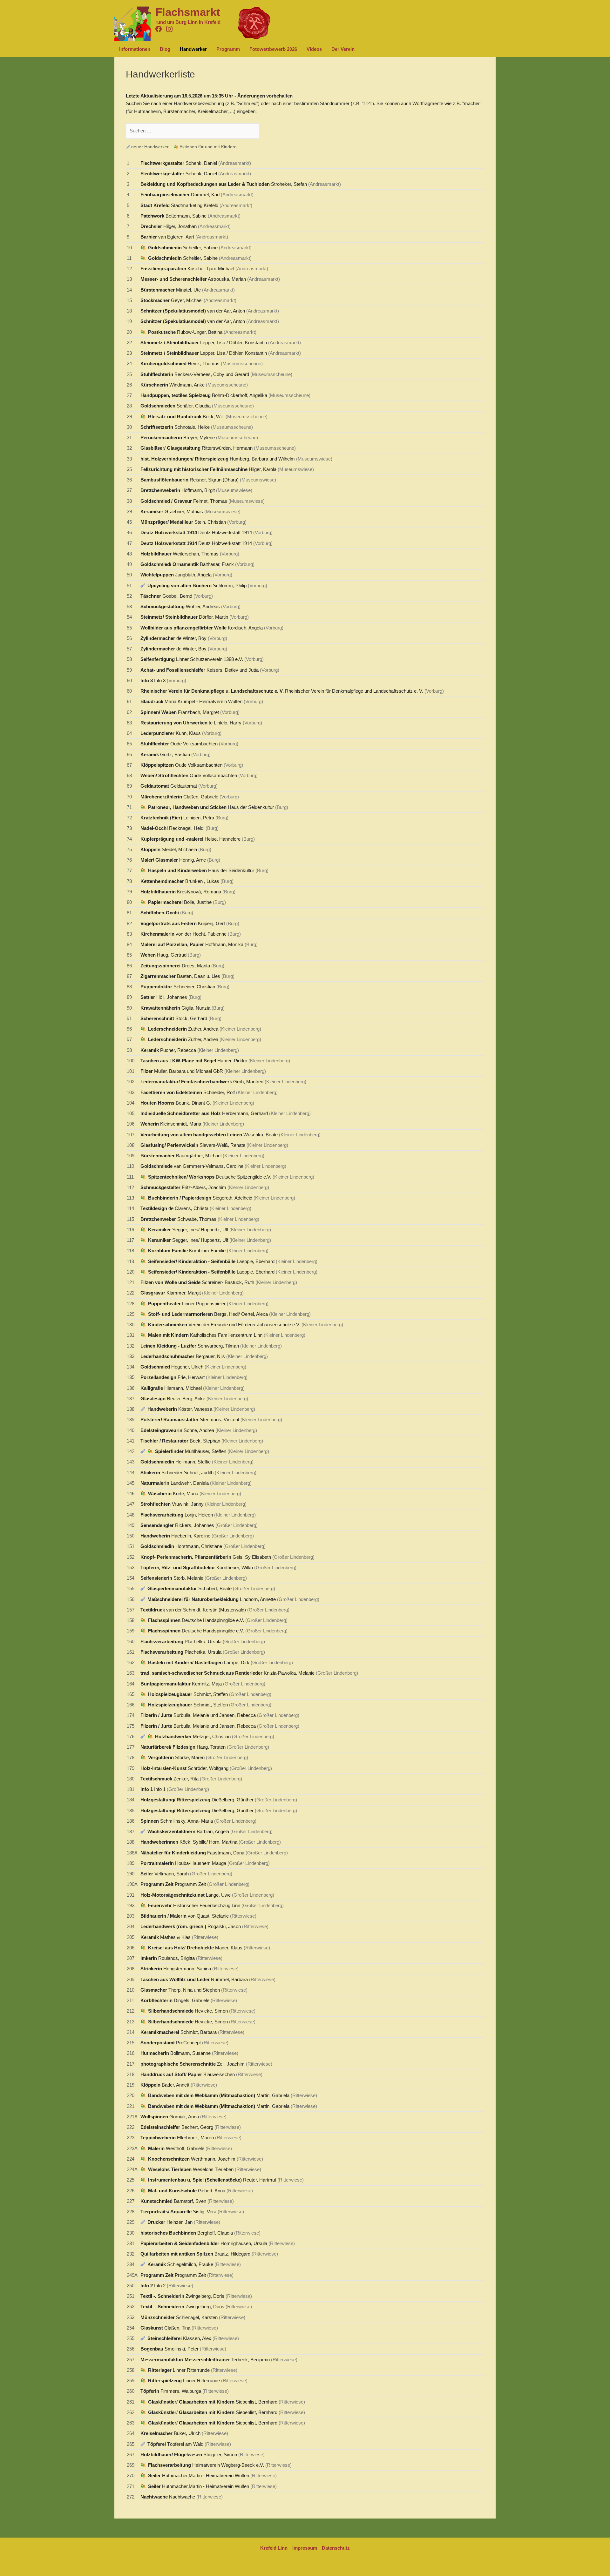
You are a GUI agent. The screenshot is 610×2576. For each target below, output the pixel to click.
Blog (165, 49)
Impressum (305, 2548)
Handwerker (193, 49)
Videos (314, 49)
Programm (228, 49)
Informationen (135, 49)
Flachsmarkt (188, 12)
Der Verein (343, 49)
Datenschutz (336, 2548)
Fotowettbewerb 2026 (273, 49)
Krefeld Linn (274, 2548)
